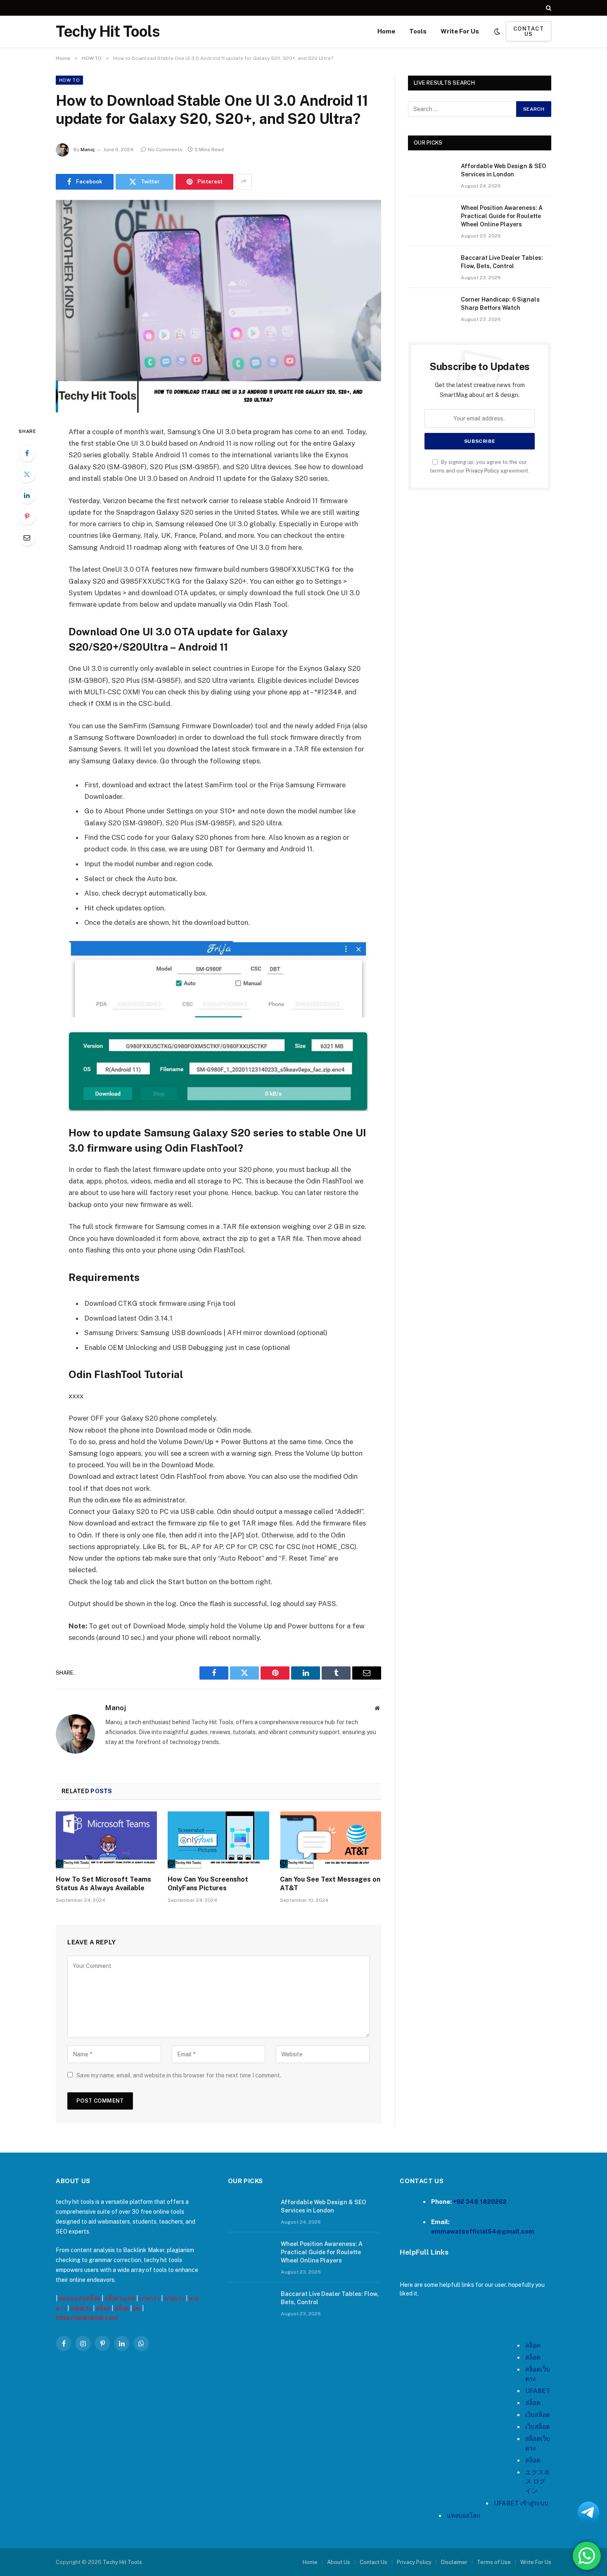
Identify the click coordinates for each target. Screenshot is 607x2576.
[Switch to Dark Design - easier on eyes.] (497, 31)
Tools (418, 31)
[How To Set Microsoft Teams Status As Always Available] (106, 1840)
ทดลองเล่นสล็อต (79, 2298)
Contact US (529, 31)
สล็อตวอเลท (120, 2298)
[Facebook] (27, 453)
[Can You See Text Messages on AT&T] (331, 1840)
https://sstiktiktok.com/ (87, 2318)
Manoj (88, 150)
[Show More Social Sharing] (244, 182)
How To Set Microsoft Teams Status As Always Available (103, 1884)
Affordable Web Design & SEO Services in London (504, 170)
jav (137, 2308)
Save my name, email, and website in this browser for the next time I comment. (179, 2075)
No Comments (165, 150)
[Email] (27, 537)
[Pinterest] (27, 516)
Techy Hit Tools (122, 2562)
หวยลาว (174, 2298)
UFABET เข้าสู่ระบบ (521, 2503)
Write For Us (460, 31)
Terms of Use (494, 2562)
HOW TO (69, 80)
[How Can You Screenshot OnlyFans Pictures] (218, 1840)
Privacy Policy (483, 471)
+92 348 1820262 (480, 2202)
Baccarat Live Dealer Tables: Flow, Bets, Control (502, 262)
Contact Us (373, 2562)
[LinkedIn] (27, 495)
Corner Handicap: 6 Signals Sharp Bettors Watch (500, 304)
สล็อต (103, 2308)
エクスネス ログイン (538, 2481)
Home (386, 31)
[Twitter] (27, 474)
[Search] (548, 8)
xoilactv (81, 2308)
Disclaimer (454, 2562)
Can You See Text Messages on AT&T (330, 1884)
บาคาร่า (149, 2298)
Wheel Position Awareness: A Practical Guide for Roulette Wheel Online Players (502, 216)
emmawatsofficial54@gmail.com (483, 2231)
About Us (339, 2562)
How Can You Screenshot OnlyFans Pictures (208, 1884)
